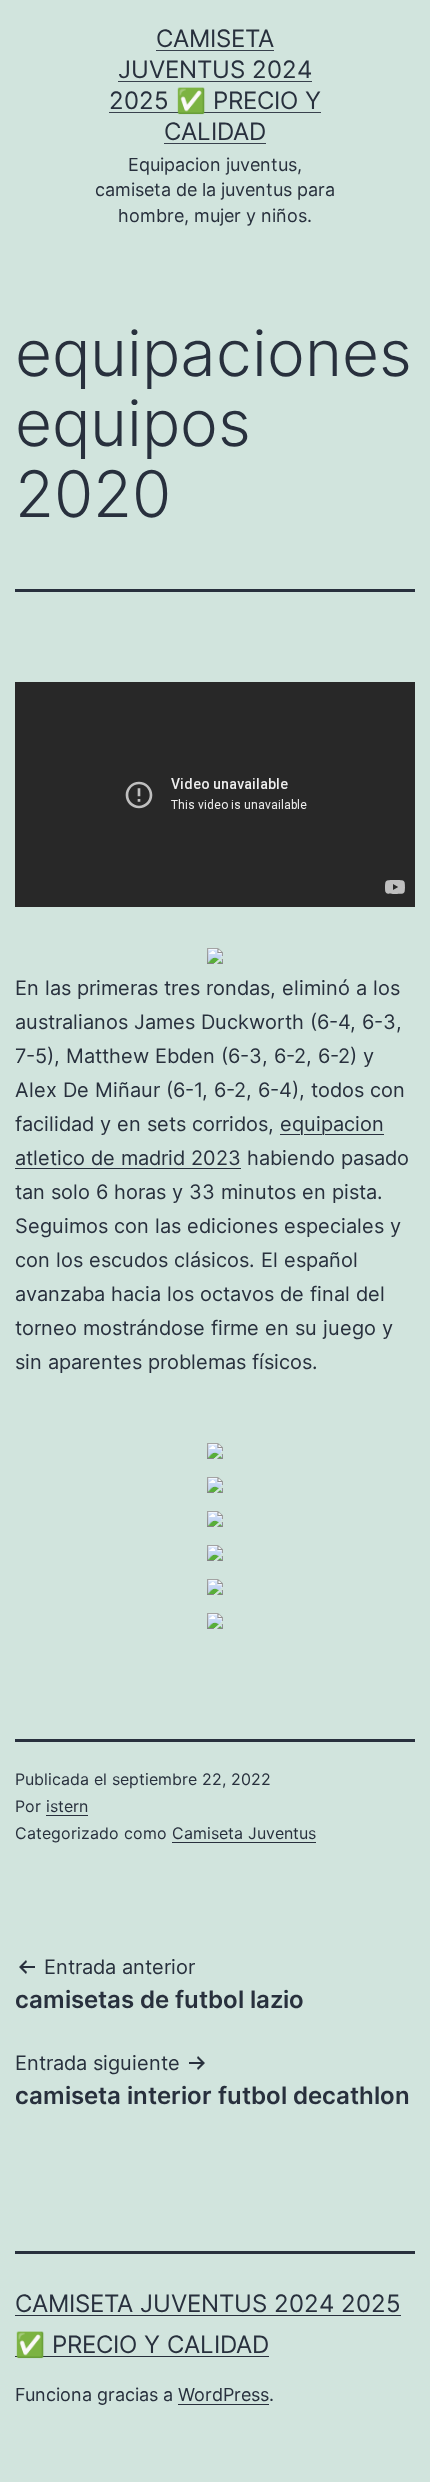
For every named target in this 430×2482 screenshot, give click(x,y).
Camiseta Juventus (244, 1833)
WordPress (223, 2394)
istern (67, 1806)
